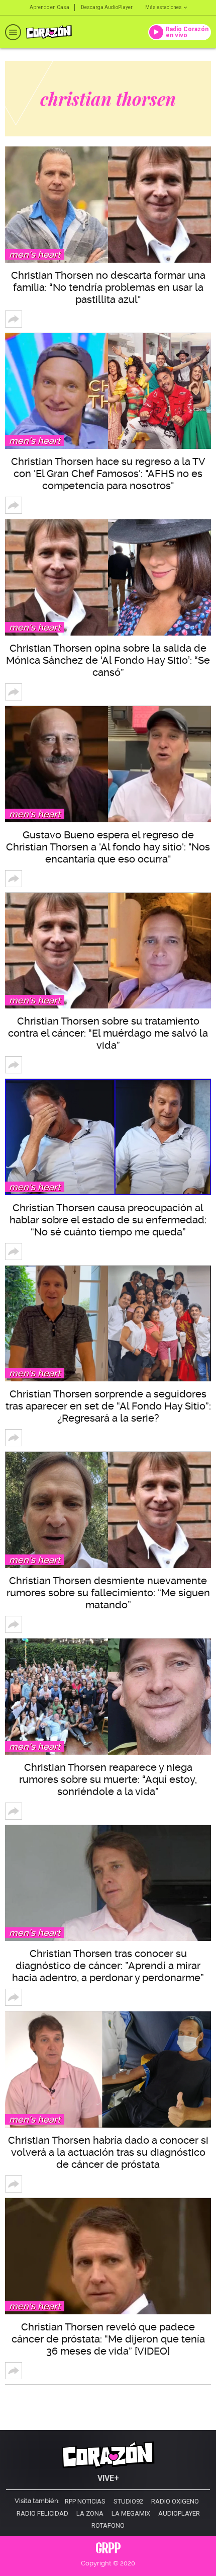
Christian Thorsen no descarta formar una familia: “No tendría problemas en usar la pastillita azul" (108, 287)
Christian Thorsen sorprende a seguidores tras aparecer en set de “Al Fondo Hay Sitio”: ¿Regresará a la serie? (108, 1406)
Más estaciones (164, 7)
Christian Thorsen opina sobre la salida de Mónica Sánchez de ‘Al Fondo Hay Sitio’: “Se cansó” (108, 660)
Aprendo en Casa (49, 7)
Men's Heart (35, 254)
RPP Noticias (85, 2502)
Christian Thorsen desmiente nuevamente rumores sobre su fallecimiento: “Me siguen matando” (108, 1593)
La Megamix (131, 2514)
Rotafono (108, 2526)
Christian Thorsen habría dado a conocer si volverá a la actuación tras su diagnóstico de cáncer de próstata (108, 2152)
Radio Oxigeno (175, 2502)
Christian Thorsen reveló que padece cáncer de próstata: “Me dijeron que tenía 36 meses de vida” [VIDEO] (108, 2339)
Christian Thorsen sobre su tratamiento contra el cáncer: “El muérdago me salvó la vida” (108, 1033)
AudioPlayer (179, 2514)
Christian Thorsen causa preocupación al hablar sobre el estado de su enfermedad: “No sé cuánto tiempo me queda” (108, 1220)
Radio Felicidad (42, 2514)
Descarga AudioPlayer (107, 7)
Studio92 (128, 2502)
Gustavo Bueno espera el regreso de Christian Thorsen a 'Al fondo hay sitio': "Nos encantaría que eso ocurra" (108, 847)
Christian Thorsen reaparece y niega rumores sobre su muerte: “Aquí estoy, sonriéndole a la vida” (108, 1779)
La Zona (90, 2514)
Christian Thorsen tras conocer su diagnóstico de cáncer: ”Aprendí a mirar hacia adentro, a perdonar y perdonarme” (108, 1966)
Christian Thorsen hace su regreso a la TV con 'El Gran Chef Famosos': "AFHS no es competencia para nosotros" (108, 474)
